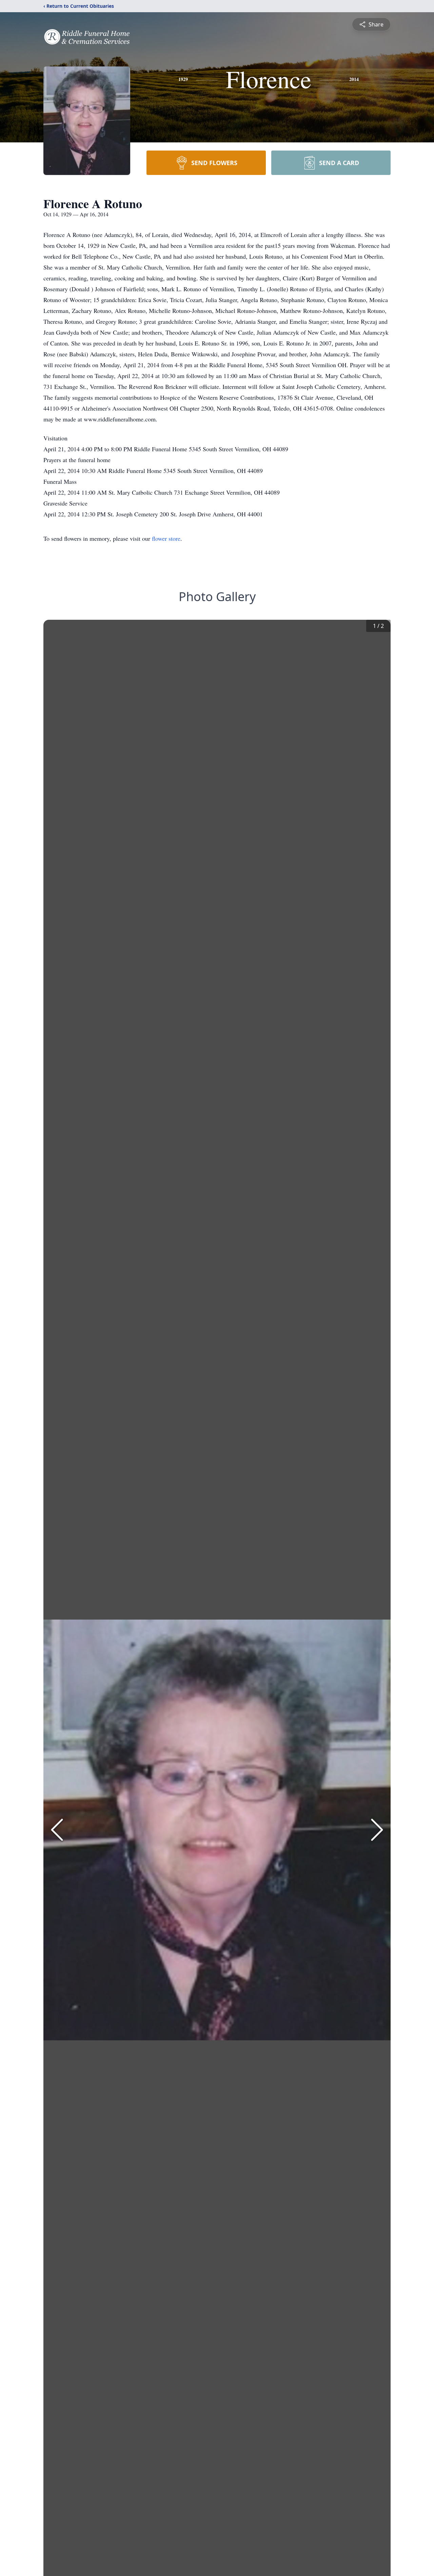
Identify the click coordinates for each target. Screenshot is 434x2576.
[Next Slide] (377, 1830)
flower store (166, 538)
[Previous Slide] (57, 1830)
